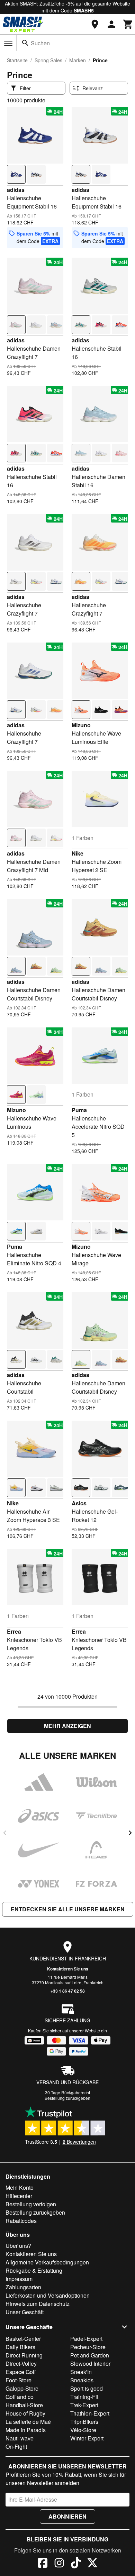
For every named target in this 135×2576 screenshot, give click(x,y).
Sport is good (87, 2388)
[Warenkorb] (128, 24)
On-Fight (16, 2446)
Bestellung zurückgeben (67, 2098)
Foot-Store (19, 2380)
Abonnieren (67, 2516)
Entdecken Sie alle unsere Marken (68, 1909)
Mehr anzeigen (67, 1726)
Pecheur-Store (88, 2347)
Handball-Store (24, 2405)
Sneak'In (81, 2372)
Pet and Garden (90, 2355)
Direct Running (24, 2355)
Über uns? (18, 2246)
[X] (92, 2564)
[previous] (5, 1833)
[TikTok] (76, 2564)
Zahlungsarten (23, 2287)
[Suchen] (25, 43)
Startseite (17, 60)
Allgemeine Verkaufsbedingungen (47, 2262)
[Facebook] (43, 2564)
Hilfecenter (19, 2196)
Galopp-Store (22, 2388)
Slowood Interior (90, 2363)
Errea (14, 1631)
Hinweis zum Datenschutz (38, 2304)
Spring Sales (48, 60)
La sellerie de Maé (28, 2422)
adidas (16, 190)
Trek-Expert (84, 2405)
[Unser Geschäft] (95, 24)
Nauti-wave (20, 2438)
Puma (79, 1110)
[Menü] (8, 43)
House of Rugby (25, 2413)
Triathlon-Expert (90, 2413)
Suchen (40, 43)
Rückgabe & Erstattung (34, 2270)
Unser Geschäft (25, 2312)
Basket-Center (23, 2339)
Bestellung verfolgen (31, 2204)
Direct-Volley (21, 2363)
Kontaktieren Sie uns (68, 1969)
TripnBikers (84, 2422)
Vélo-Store (83, 2430)
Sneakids (82, 2380)
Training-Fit (84, 2397)
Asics (79, 1503)
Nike (78, 853)
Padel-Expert (86, 2339)
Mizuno (81, 725)
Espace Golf (21, 2372)
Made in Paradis (26, 2430)
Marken (78, 60)
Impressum (19, 2279)
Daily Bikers (20, 2347)
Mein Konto (20, 2187)
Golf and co (20, 2397)
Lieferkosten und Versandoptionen (48, 2295)
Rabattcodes (21, 2221)
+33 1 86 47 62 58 (68, 1991)
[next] (130, 1833)
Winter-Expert (87, 2438)
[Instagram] (59, 2564)
